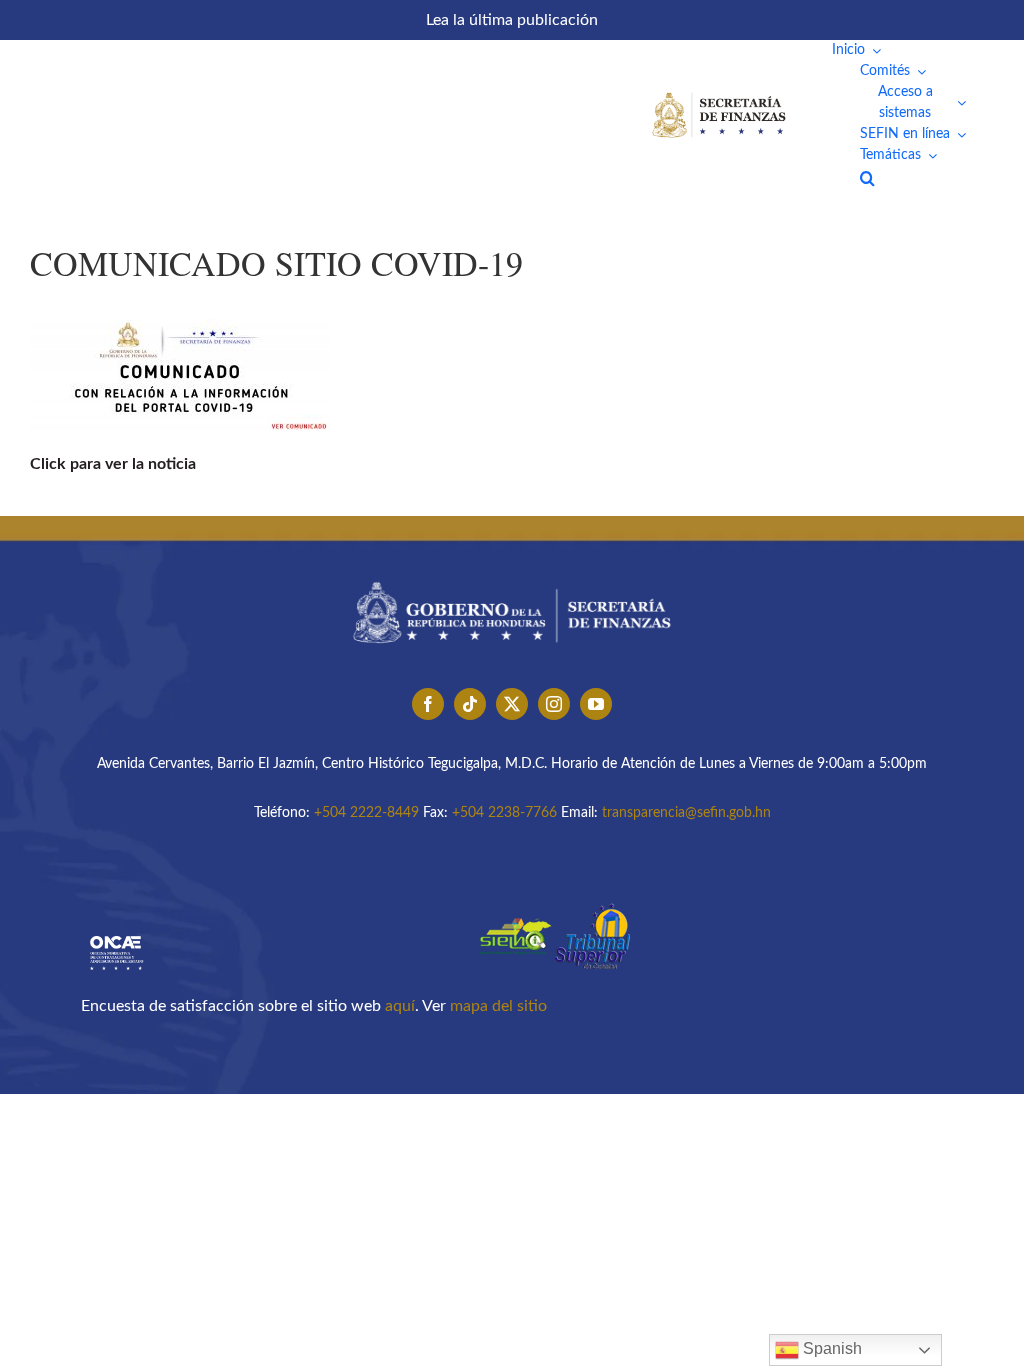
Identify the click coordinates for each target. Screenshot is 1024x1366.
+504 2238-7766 (504, 813)
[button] (867, 178)
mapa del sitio (498, 1006)
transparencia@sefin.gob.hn (686, 813)
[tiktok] (470, 704)
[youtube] (596, 704)
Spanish (830, 1348)
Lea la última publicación (512, 20)
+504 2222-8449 (366, 813)
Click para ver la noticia (113, 464)
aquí (400, 1006)
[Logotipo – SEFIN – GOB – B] (512, 575)
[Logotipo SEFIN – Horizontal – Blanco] (719, 96)
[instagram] (554, 704)
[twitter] (512, 704)
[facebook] (428, 704)
